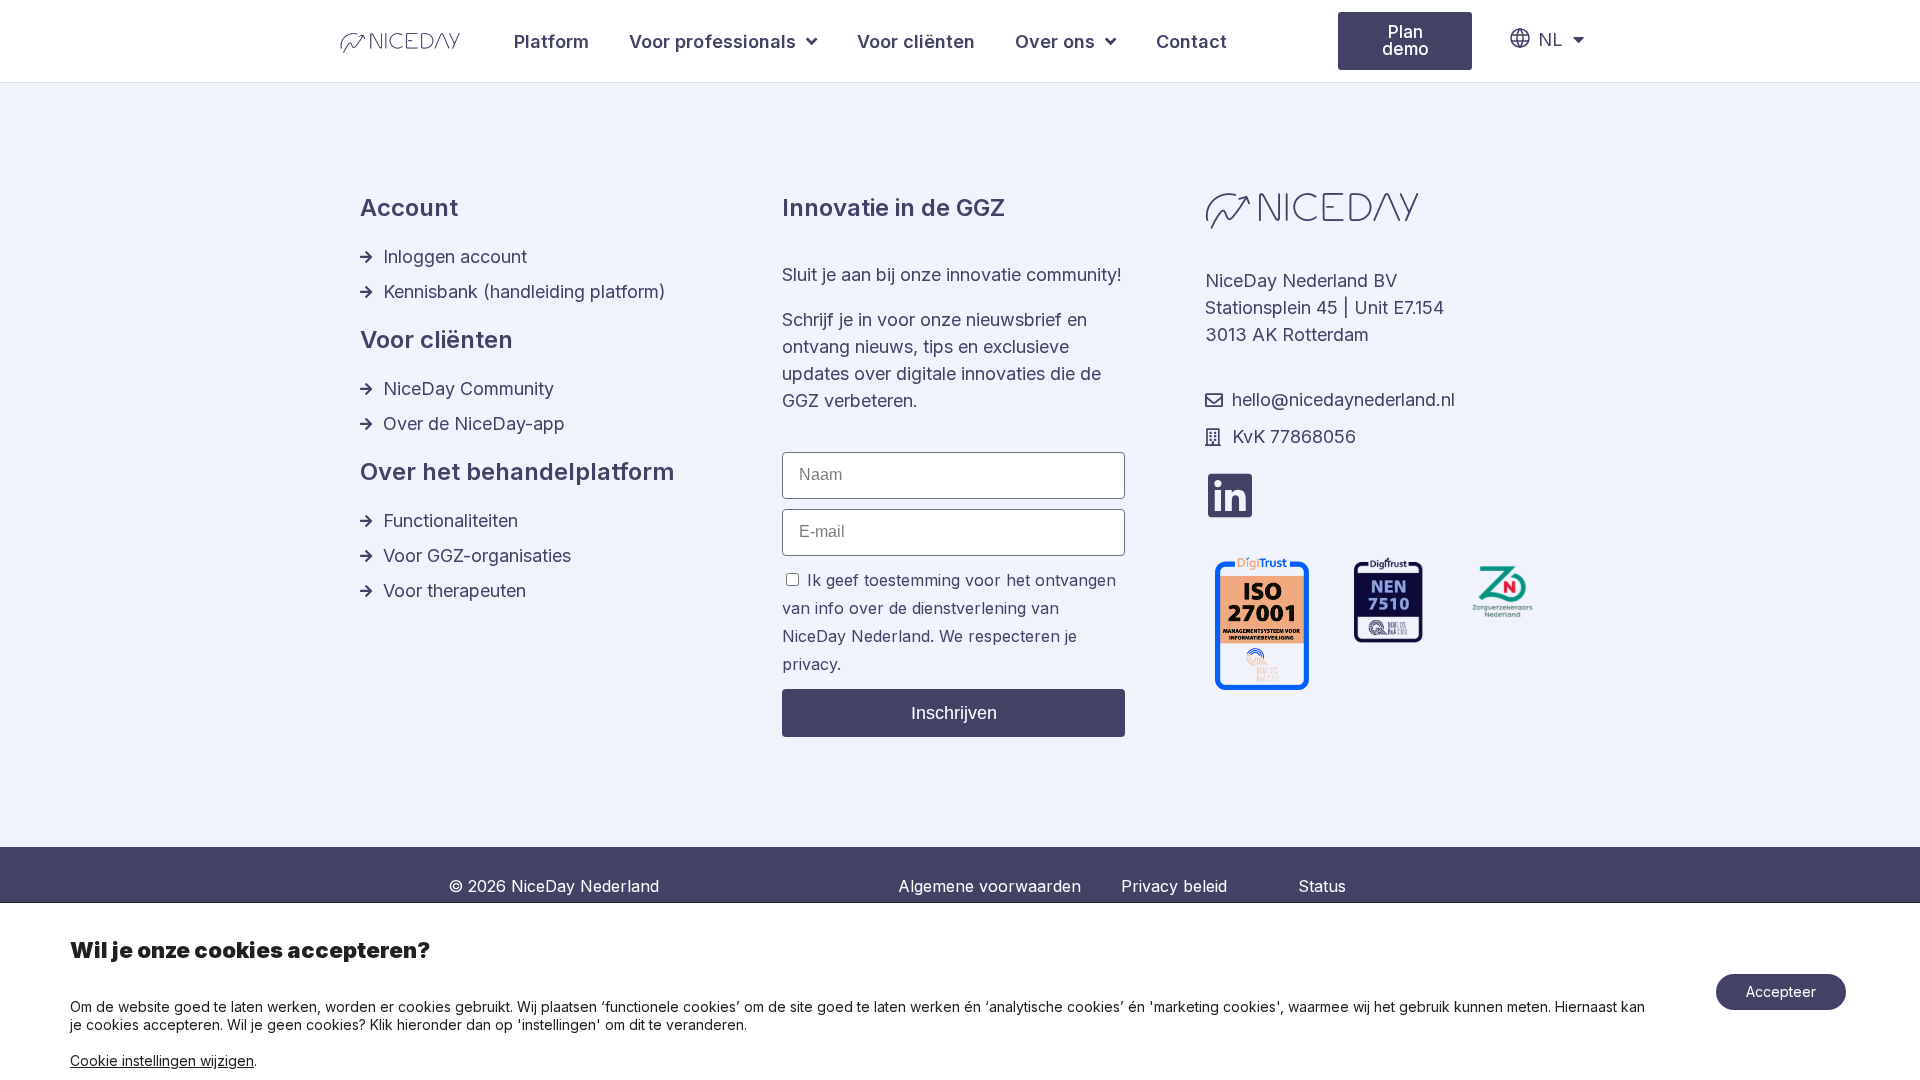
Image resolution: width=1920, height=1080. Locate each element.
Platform (551, 41)
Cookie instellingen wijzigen (162, 1060)
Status (1322, 886)
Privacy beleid (1174, 886)
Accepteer (1781, 991)
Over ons (1055, 41)
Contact (1191, 41)
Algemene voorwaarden (989, 886)
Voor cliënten (916, 41)
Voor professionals (712, 41)
